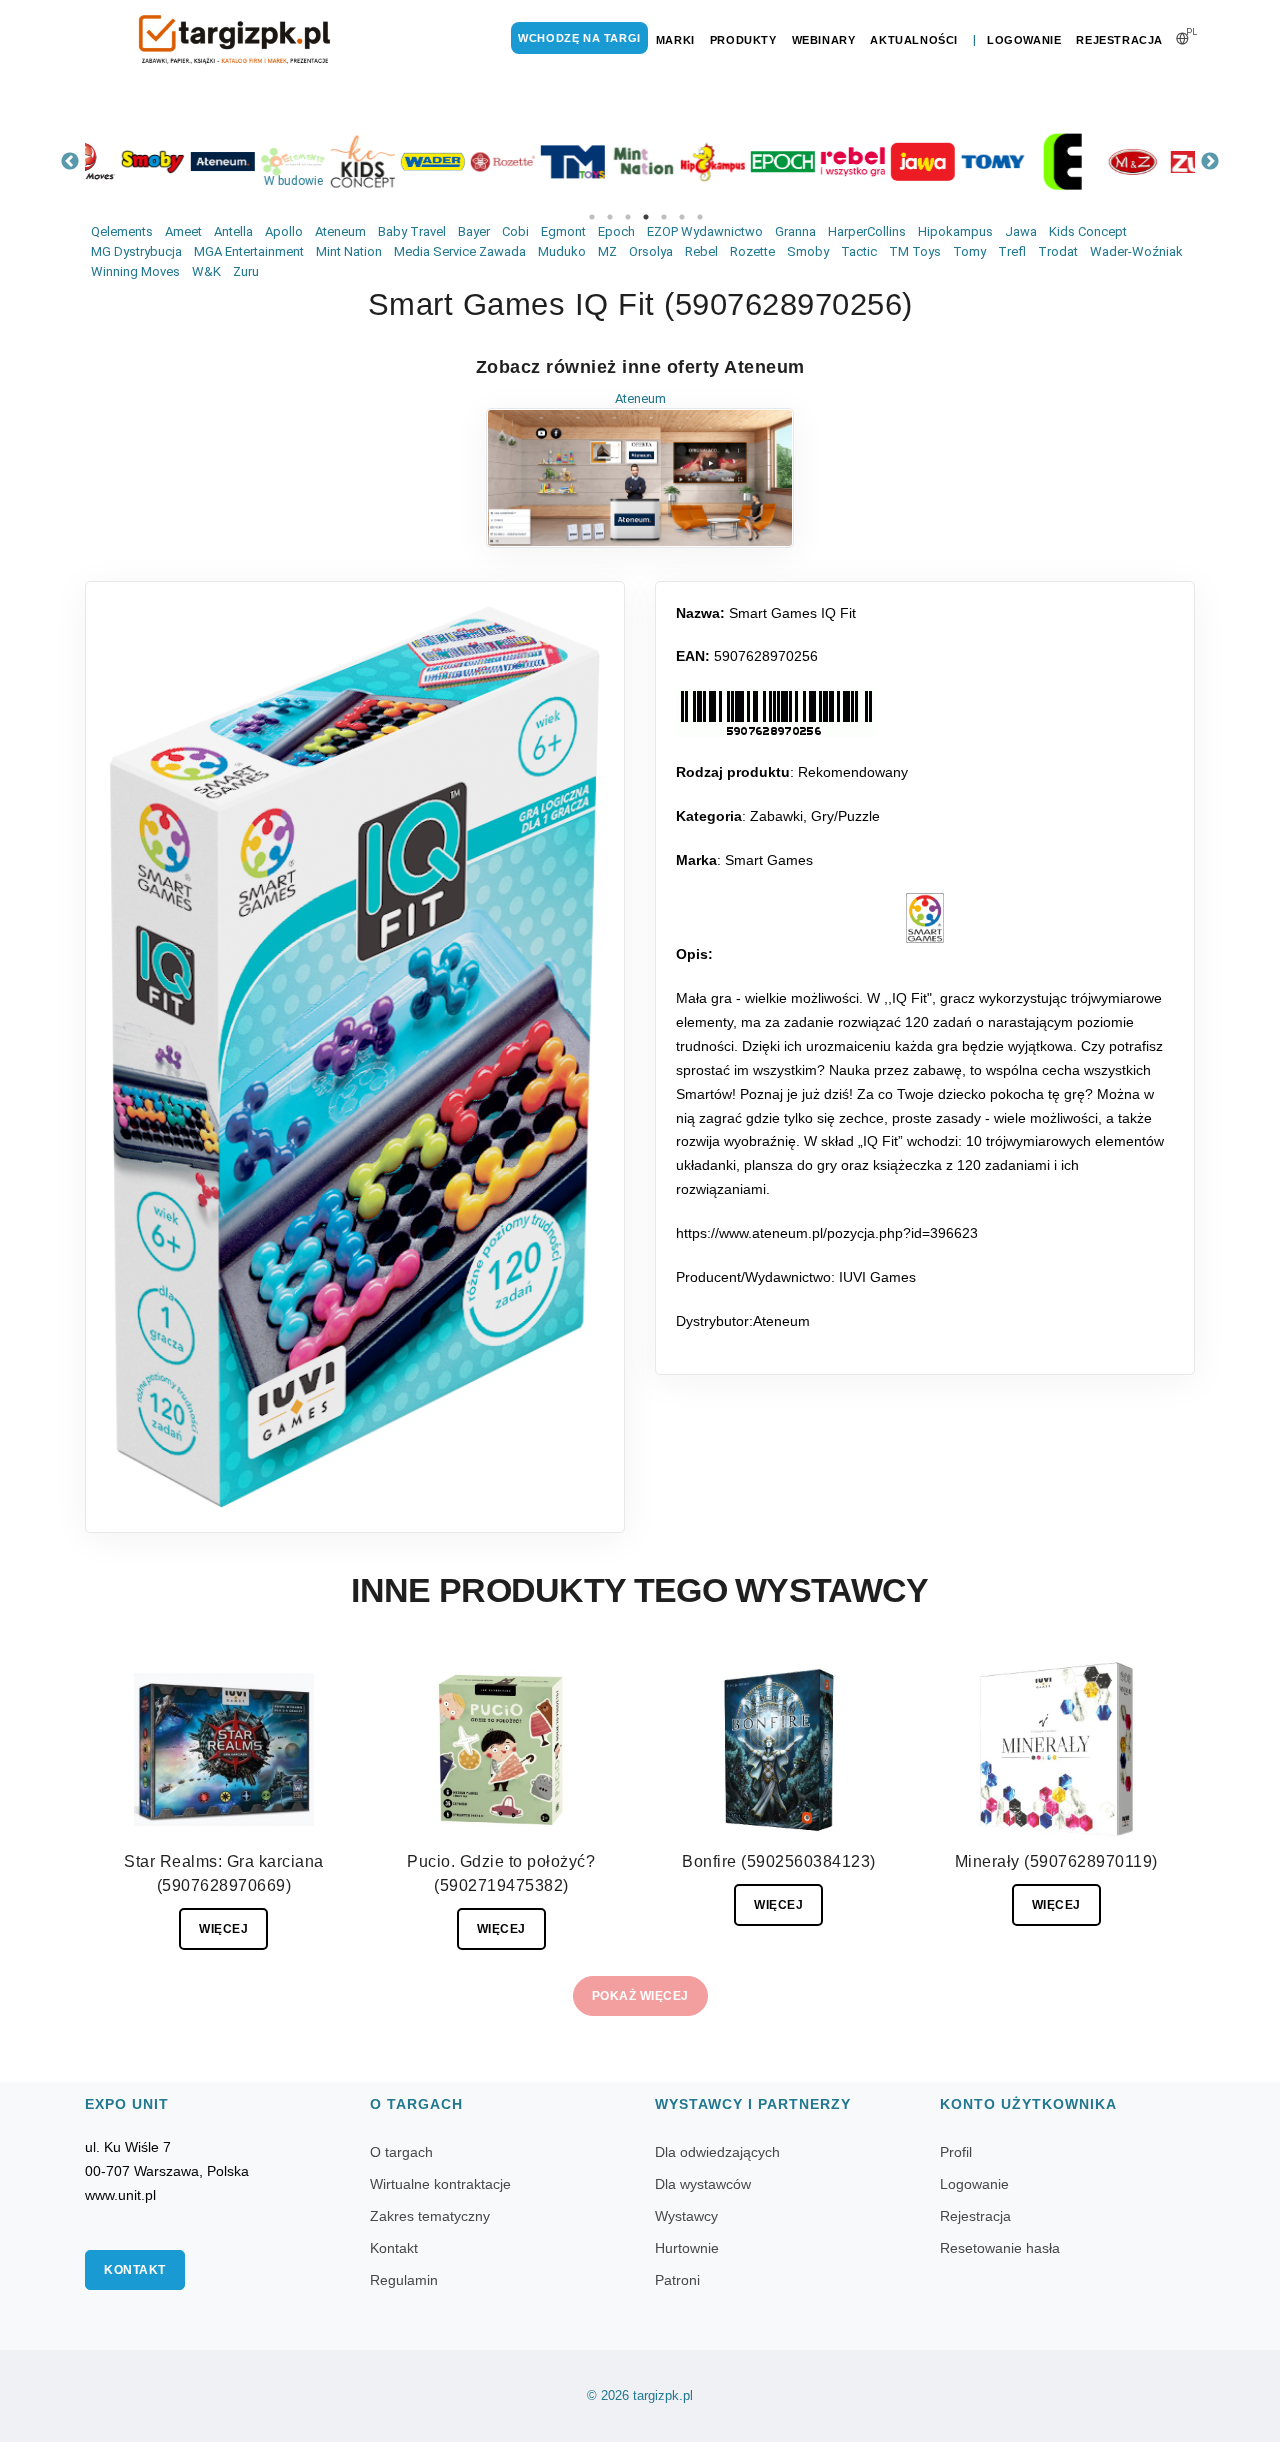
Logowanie (1024, 40)
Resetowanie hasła (1000, 2248)
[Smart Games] (925, 918)
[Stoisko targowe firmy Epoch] (750, 161)
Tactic (859, 251)
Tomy (969, 251)
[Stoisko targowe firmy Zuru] (1170, 161)
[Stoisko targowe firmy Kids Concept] (330, 161)
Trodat (1058, 251)
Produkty (743, 40)
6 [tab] (682, 217)
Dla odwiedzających (717, 2152)
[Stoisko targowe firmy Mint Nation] (610, 161)
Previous (70, 162)
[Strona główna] (235, 39)
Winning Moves (135, 271)
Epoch (616, 231)
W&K (206, 271)
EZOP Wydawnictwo (705, 231)
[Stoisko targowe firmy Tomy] (960, 161)
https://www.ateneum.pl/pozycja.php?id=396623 (827, 1233)
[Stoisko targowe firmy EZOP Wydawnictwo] (1030, 161)
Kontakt (135, 2270)
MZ (607, 251)
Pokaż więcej (640, 1996)
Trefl (1012, 251)
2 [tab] (610, 217)
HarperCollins (867, 231)
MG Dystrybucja (136, 251)
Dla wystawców (703, 2184)
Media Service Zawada (460, 251)
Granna (795, 231)
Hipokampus (955, 231)
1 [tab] (592, 217)
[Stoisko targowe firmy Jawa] (890, 161)
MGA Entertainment (249, 251)
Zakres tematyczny (430, 2216)
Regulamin (404, 2280)
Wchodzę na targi (579, 38)
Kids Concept (1088, 231)
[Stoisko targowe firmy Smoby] (120, 161)
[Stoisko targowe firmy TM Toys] (540, 161)
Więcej (223, 1929)
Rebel (701, 251)
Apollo (284, 231)
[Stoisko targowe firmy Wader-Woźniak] (400, 161)
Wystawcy (686, 2216)
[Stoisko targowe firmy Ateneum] (190, 161)
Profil (956, 2152)
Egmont (563, 231)
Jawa (1021, 231)
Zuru (246, 271)
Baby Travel (412, 231)
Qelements (122, 231)
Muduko (562, 251)
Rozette (752, 251)
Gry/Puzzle (845, 816)
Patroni (677, 2280)
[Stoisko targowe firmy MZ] (1100, 161)
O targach (401, 2152)
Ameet (183, 231)
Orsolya (651, 251)
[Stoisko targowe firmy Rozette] (470, 161)
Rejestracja (1119, 40)
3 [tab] (628, 217)
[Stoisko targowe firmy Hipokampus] (680, 161)
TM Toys (915, 251)
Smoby (808, 251)
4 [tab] (646, 217)
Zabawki (776, 816)
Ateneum (340, 231)
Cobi (515, 231)
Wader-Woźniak (1136, 251)
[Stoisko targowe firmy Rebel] (820, 161)
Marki (675, 40)
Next (1210, 162)
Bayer (474, 231)
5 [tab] (664, 217)
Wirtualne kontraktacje (440, 2184)
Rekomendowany (853, 772)
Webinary (824, 40)
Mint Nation (349, 251)
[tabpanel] (120, 161)
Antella (233, 231)
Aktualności (914, 40)
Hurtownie (687, 2248)
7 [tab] (700, 217)
